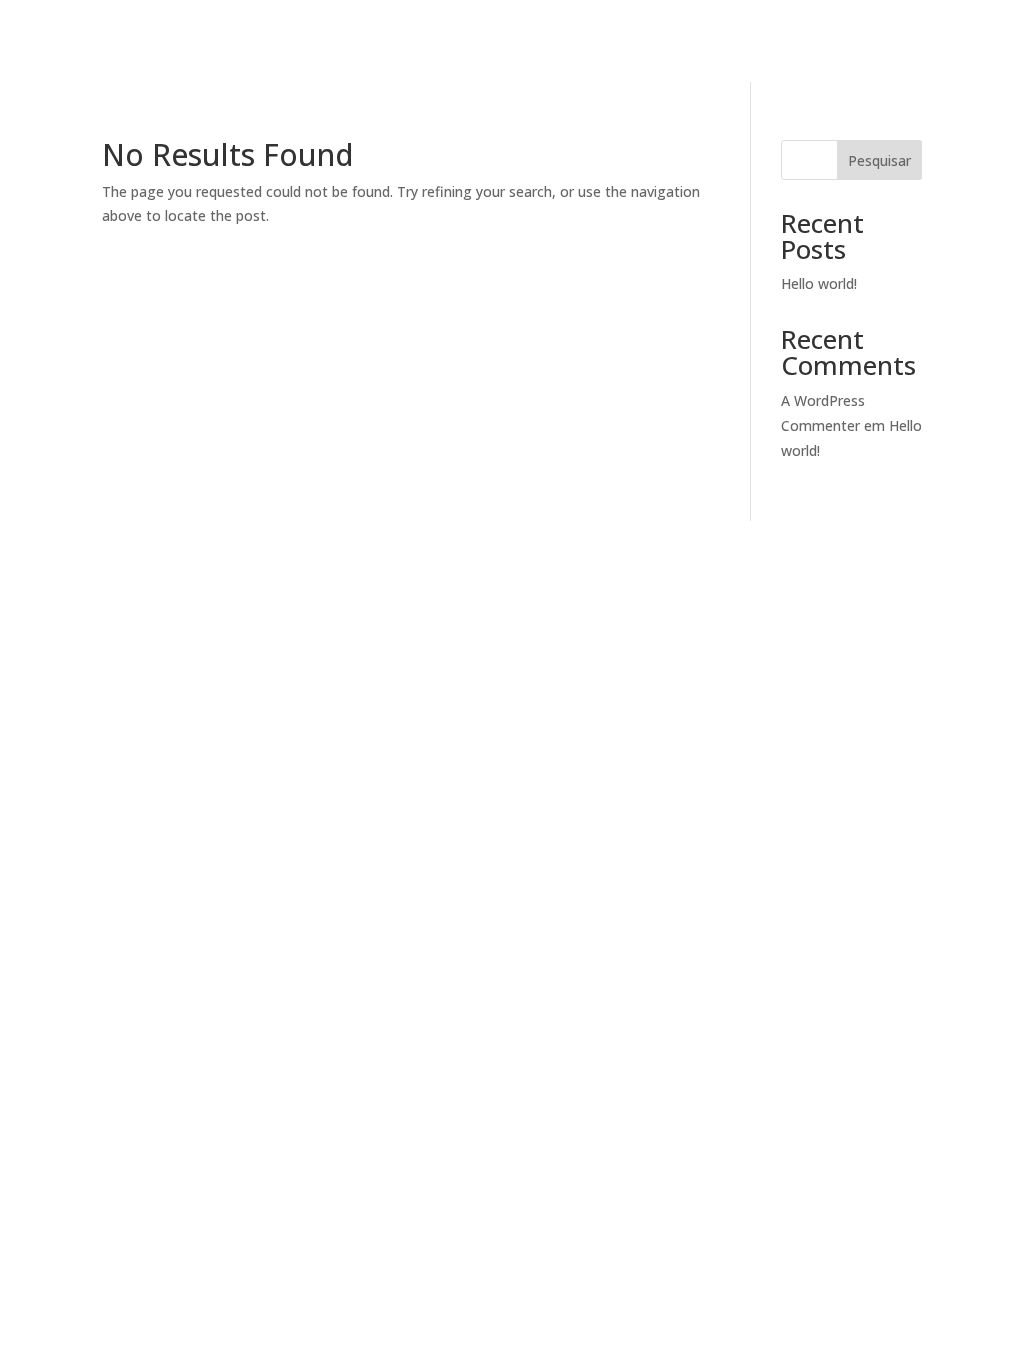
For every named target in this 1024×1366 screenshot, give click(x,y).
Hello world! (819, 283)
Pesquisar (879, 160)
